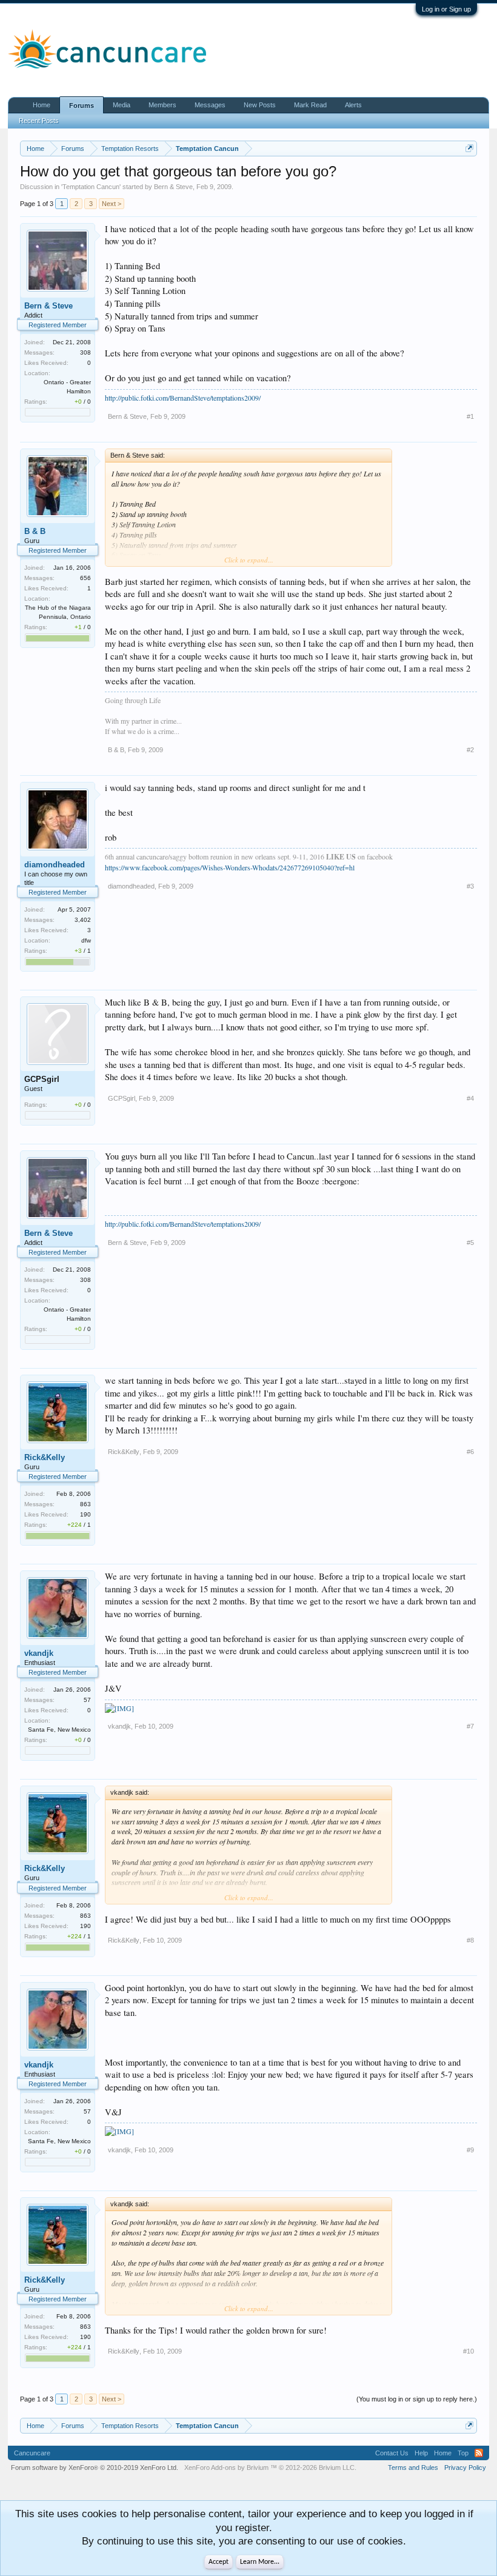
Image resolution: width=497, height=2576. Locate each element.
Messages (210, 105)
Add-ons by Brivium (270, 2468)
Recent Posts (39, 121)
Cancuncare (32, 2453)
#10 (469, 2351)
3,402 (83, 920)
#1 (470, 416)
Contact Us (392, 2453)
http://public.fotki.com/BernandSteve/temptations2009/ (183, 398)
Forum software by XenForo (95, 2468)
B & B (35, 531)
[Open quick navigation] (469, 148)
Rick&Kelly (45, 1457)
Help (421, 2453)
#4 (470, 1098)
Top (463, 2453)
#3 (470, 886)
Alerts (353, 105)
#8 (470, 1940)
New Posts (260, 105)
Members (162, 105)
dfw (86, 940)
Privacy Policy (465, 2468)
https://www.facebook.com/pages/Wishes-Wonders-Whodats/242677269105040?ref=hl (230, 867)
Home (42, 105)
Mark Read (310, 105)
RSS (479, 2453)
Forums (82, 105)
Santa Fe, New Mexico (59, 1730)
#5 (470, 1243)
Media (122, 105)
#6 (470, 1452)
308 (85, 352)
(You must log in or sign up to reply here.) (417, 2399)
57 (87, 1700)
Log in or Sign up (446, 9)
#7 (470, 1726)
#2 (470, 750)
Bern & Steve (173, 187)
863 (85, 1504)
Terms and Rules (413, 2468)
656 (85, 578)
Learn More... (260, 2562)
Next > (112, 204)
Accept (218, 2562)
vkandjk (39, 1653)
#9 (470, 2150)
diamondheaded (55, 865)
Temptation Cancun (91, 187)
